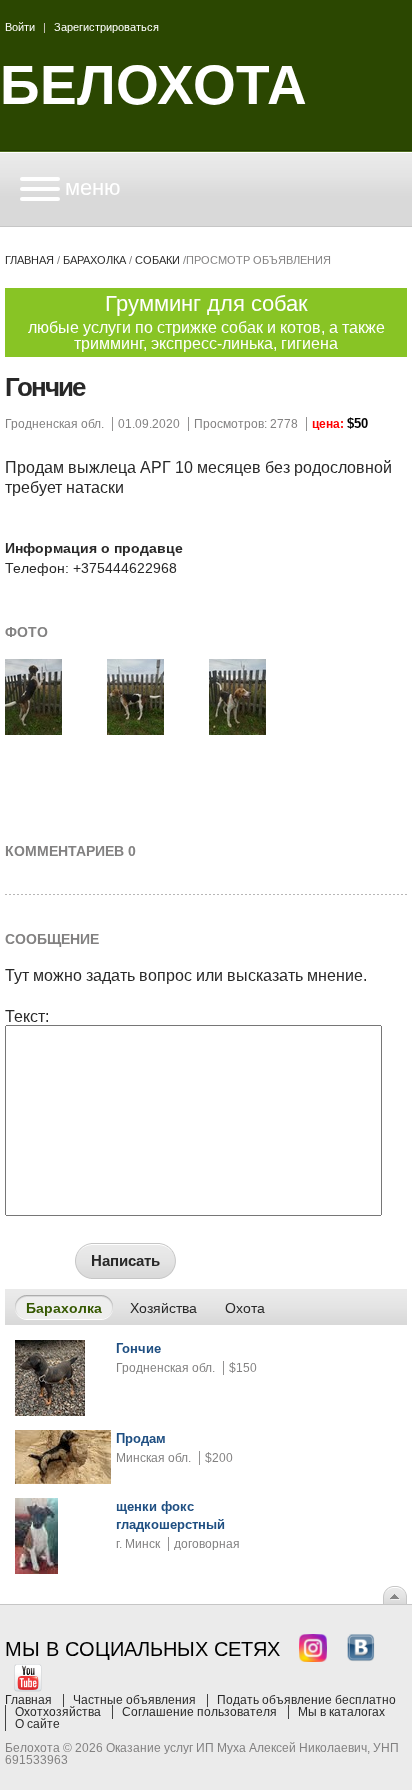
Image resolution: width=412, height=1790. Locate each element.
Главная (29, 260)
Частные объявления (134, 1700)
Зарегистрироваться (106, 27)
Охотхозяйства (58, 1712)
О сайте (37, 1724)
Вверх (395, 1595)
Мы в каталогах (341, 1712)
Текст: (27, 1017)
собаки (157, 260)
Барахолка (94, 260)
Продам (141, 1438)
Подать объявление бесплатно (306, 1700)
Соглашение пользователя (199, 1712)
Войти (20, 27)
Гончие (138, 1348)
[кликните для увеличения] (33, 731)
